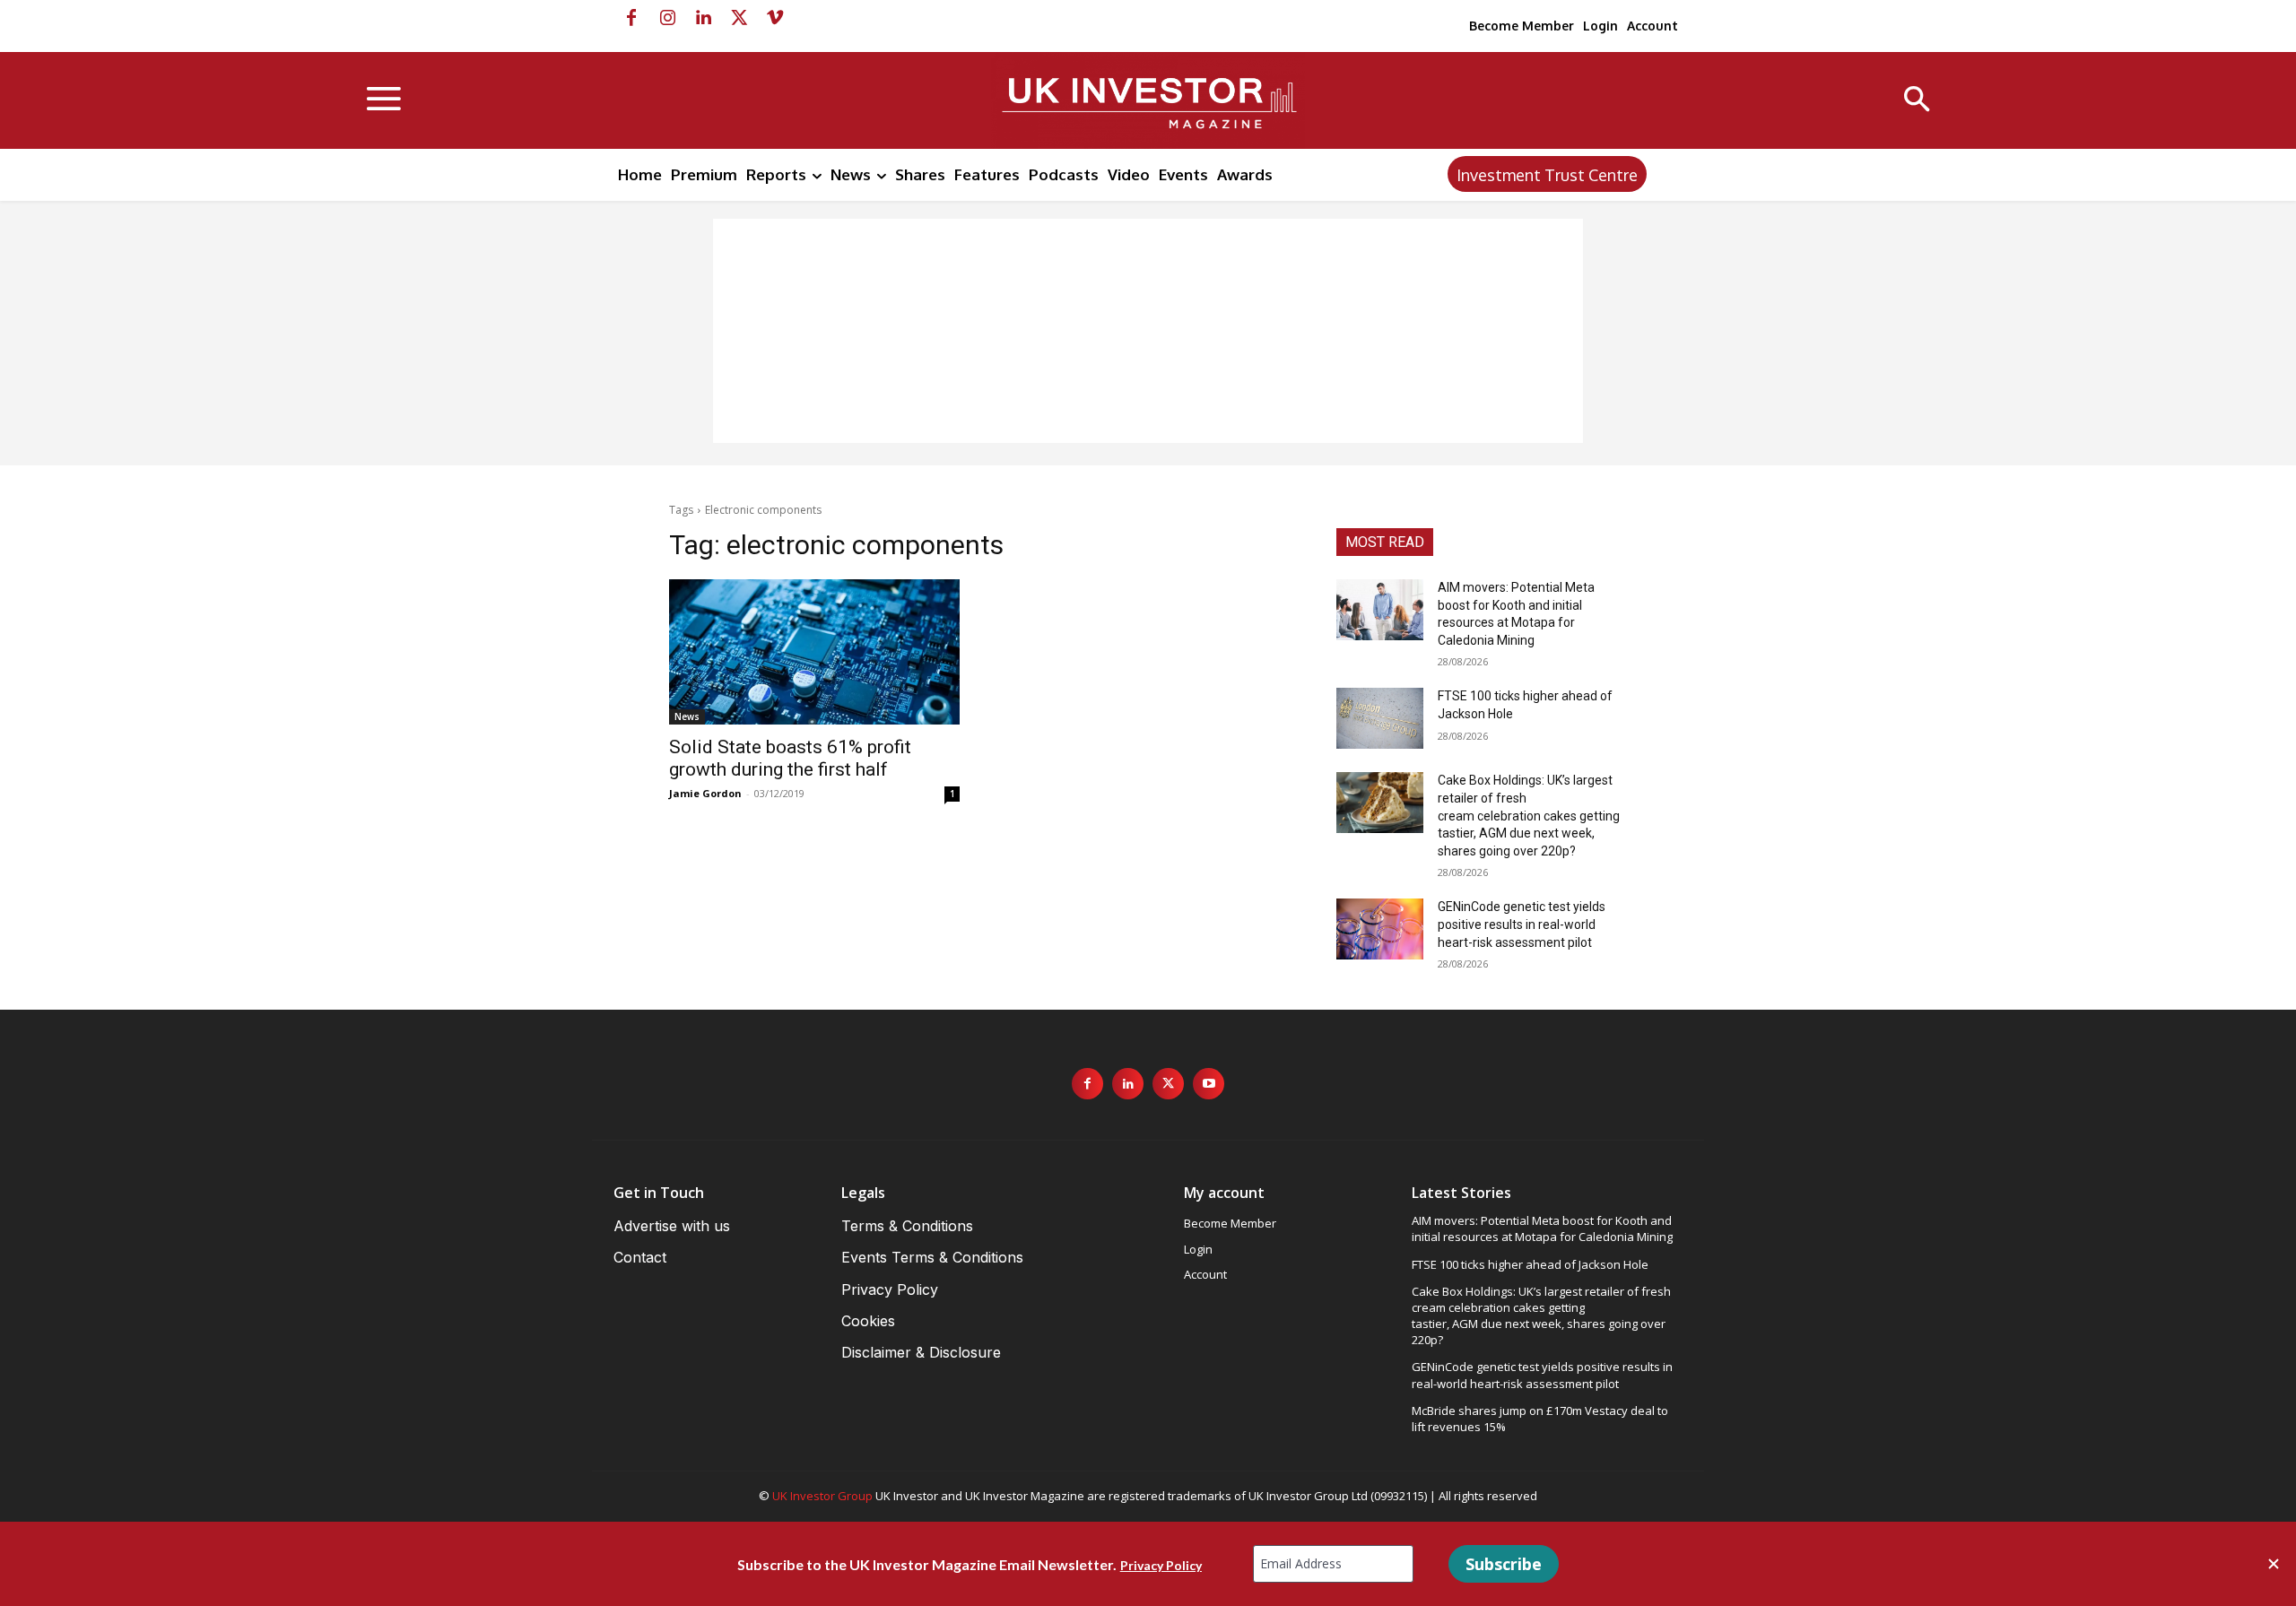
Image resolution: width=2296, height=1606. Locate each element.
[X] (739, 18)
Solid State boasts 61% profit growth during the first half (790, 758)
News (687, 716)
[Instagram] (667, 18)
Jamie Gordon (705, 793)
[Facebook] (631, 18)
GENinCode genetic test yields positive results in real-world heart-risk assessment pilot (1522, 924)
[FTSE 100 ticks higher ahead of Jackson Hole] (1380, 718)
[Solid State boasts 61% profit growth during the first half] (814, 652)
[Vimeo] (775, 18)
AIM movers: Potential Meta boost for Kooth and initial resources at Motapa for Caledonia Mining (1542, 1228)
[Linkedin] (703, 18)
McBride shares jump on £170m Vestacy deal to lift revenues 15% (1540, 1419)
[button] (1917, 101)
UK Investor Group (822, 1496)
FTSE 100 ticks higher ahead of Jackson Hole (1530, 1264)
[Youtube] (1209, 1084)
